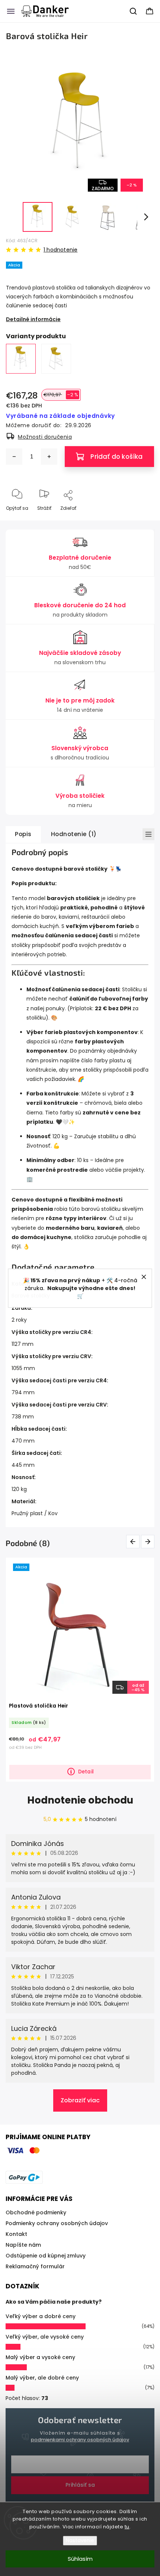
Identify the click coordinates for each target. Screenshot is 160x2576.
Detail (86, 1772)
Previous (134, 1541)
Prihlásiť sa (80, 2485)
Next (149, 1541)
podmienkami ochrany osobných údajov (80, 2440)
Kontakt (16, 2234)
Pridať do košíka (116, 457)
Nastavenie (80, 2540)
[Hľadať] (134, 11)
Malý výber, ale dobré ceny (42, 2378)
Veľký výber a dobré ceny (41, 2316)
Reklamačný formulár (35, 2266)
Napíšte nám (23, 2245)
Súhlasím (80, 2559)
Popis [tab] (23, 834)
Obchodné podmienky (36, 2212)
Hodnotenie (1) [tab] (74, 834)
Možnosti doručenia (45, 437)
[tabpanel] (80, 1669)
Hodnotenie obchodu (80, 1800)
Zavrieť (140, 520)
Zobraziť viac (80, 2100)
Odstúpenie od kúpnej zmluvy (46, 2256)
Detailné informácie (33, 319)
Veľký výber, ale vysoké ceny (45, 2337)
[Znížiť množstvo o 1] (14, 457)
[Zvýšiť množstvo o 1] (49, 457)
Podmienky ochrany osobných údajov (57, 2223)
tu (127, 2527)
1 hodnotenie (60, 250)
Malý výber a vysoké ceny (40, 2357)
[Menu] (11, 11)
